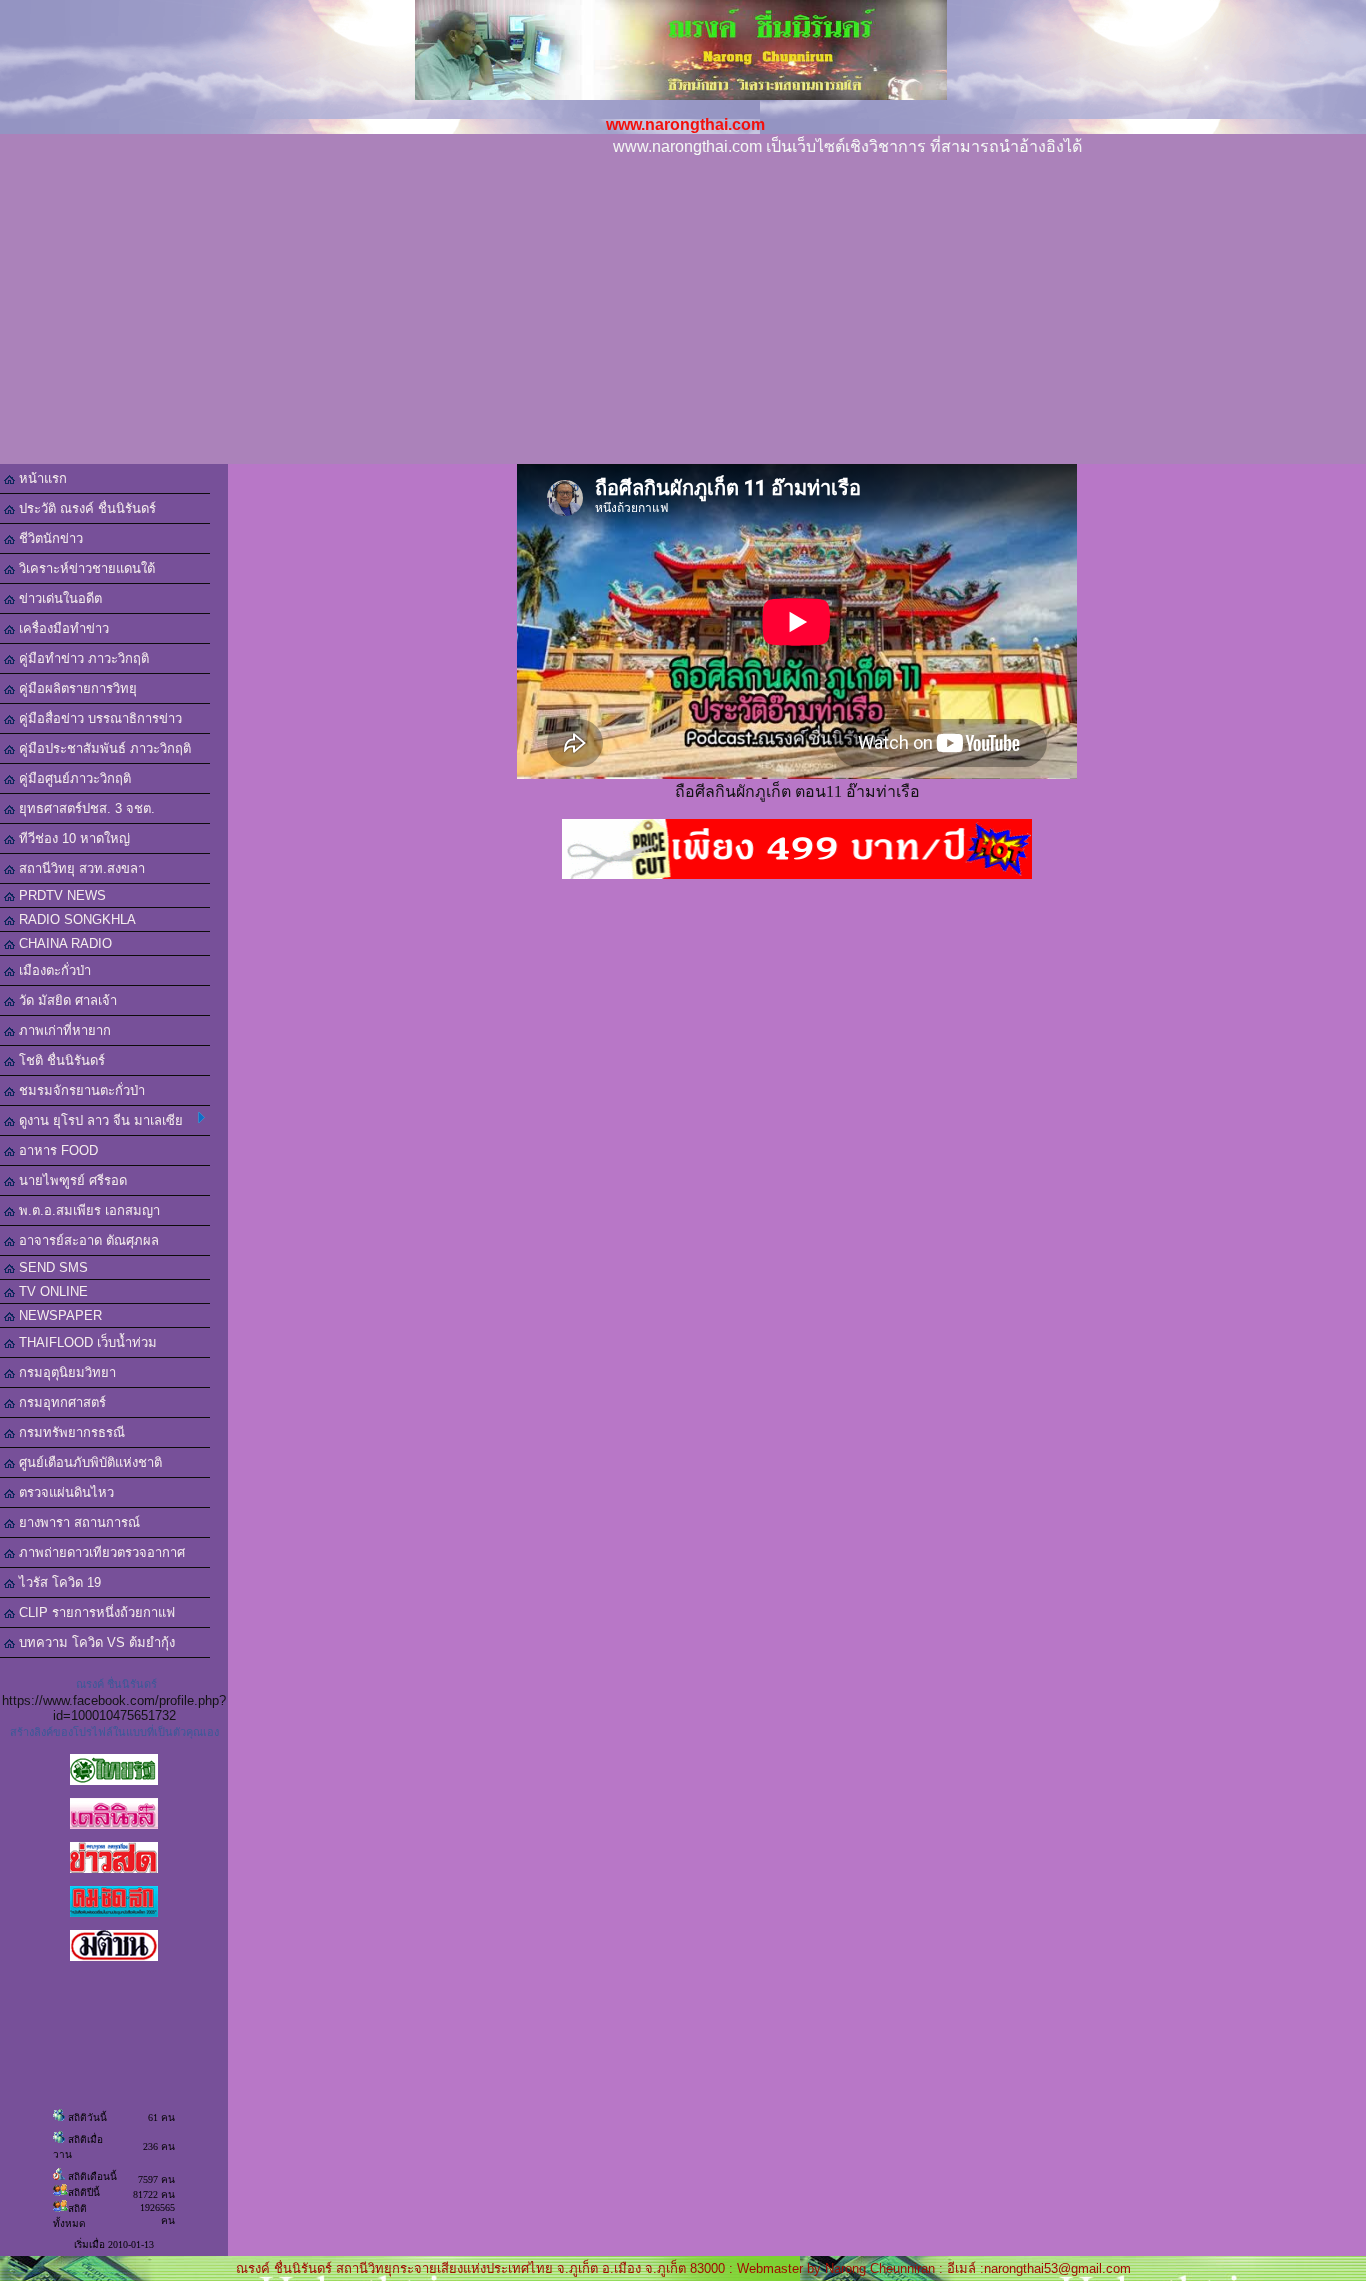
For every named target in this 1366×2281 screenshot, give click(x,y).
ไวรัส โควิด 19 (58, 1582)
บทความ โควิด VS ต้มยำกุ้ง (95, 1642)
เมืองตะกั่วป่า (53, 970)
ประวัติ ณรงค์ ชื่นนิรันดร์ (85, 508)
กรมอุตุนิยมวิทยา (65, 1372)
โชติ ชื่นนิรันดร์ (60, 1060)
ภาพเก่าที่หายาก (63, 1030)
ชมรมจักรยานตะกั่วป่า (80, 1090)
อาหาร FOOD (56, 1150)
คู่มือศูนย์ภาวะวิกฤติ (73, 778)
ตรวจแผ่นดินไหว (64, 1492)
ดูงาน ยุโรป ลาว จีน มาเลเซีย (99, 1120)
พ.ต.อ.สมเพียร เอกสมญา (87, 1210)
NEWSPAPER (58, 1315)
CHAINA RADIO (63, 943)
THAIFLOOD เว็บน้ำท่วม (86, 1342)
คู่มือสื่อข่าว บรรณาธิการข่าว (98, 718)
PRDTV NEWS (60, 895)
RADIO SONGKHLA (75, 919)
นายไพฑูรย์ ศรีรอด (71, 1180)
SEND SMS (51, 1267)
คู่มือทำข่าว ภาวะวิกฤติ (82, 658)
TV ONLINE (51, 1291)
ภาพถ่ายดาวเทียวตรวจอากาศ (100, 1552)
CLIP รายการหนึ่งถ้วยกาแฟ (95, 1612)
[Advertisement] (683, 314)
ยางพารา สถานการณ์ (77, 1522)
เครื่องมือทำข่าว (62, 628)
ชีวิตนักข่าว (49, 538)
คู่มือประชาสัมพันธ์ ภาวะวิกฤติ (103, 748)
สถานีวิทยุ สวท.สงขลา (80, 868)
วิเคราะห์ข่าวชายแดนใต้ (85, 568)
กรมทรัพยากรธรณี (70, 1432)
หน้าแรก (41, 478)
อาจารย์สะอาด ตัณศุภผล (87, 1240)
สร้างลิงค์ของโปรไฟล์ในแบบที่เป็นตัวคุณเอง (114, 1732)
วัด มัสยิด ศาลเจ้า (66, 1000)
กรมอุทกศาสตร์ (60, 1402)
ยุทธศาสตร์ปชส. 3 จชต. (85, 808)
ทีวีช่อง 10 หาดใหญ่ (72, 838)
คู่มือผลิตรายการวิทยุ (76, 688)
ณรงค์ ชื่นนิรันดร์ (116, 1684)
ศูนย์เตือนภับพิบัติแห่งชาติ (88, 1462)
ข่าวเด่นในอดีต (58, 598)
